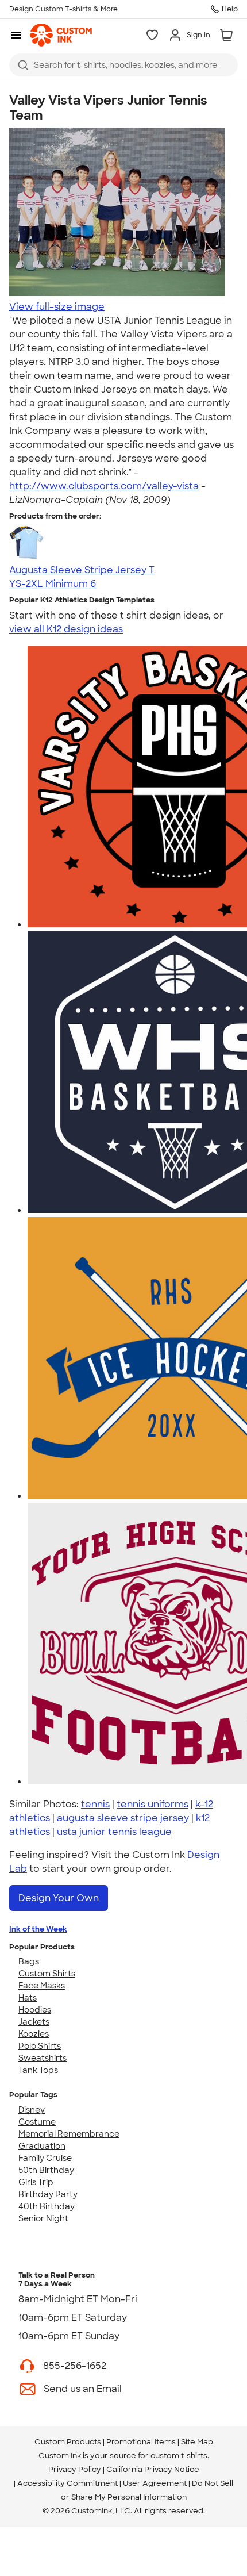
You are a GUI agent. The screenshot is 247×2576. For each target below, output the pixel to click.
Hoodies (35, 2010)
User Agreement (155, 2483)
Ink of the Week (38, 1929)
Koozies (34, 2034)
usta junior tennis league (114, 1832)
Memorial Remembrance (69, 2134)
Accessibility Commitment (67, 2483)
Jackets (34, 2022)
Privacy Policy (75, 2469)
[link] (61, 35)
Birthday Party (48, 2194)
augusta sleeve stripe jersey (123, 1818)
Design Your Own (59, 1898)
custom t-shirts (179, 2456)
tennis (95, 1804)
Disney (32, 2110)
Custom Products (68, 2442)
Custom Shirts (47, 1974)
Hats (28, 1998)
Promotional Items (141, 2442)
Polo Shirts (40, 2046)
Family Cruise (45, 2158)
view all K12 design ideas (66, 629)
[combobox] (123, 65)
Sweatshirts (43, 2058)
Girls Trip (36, 2182)
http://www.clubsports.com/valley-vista (104, 486)
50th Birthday (46, 2170)
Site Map (197, 2442)
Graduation (42, 2146)
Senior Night (43, 2218)
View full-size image (57, 307)
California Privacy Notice (153, 2469)
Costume (37, 2122)
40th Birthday (47, 2206)
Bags (29, 1961)
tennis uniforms (153, 1804)
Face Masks (42, 1986)
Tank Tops (38, 2070)
